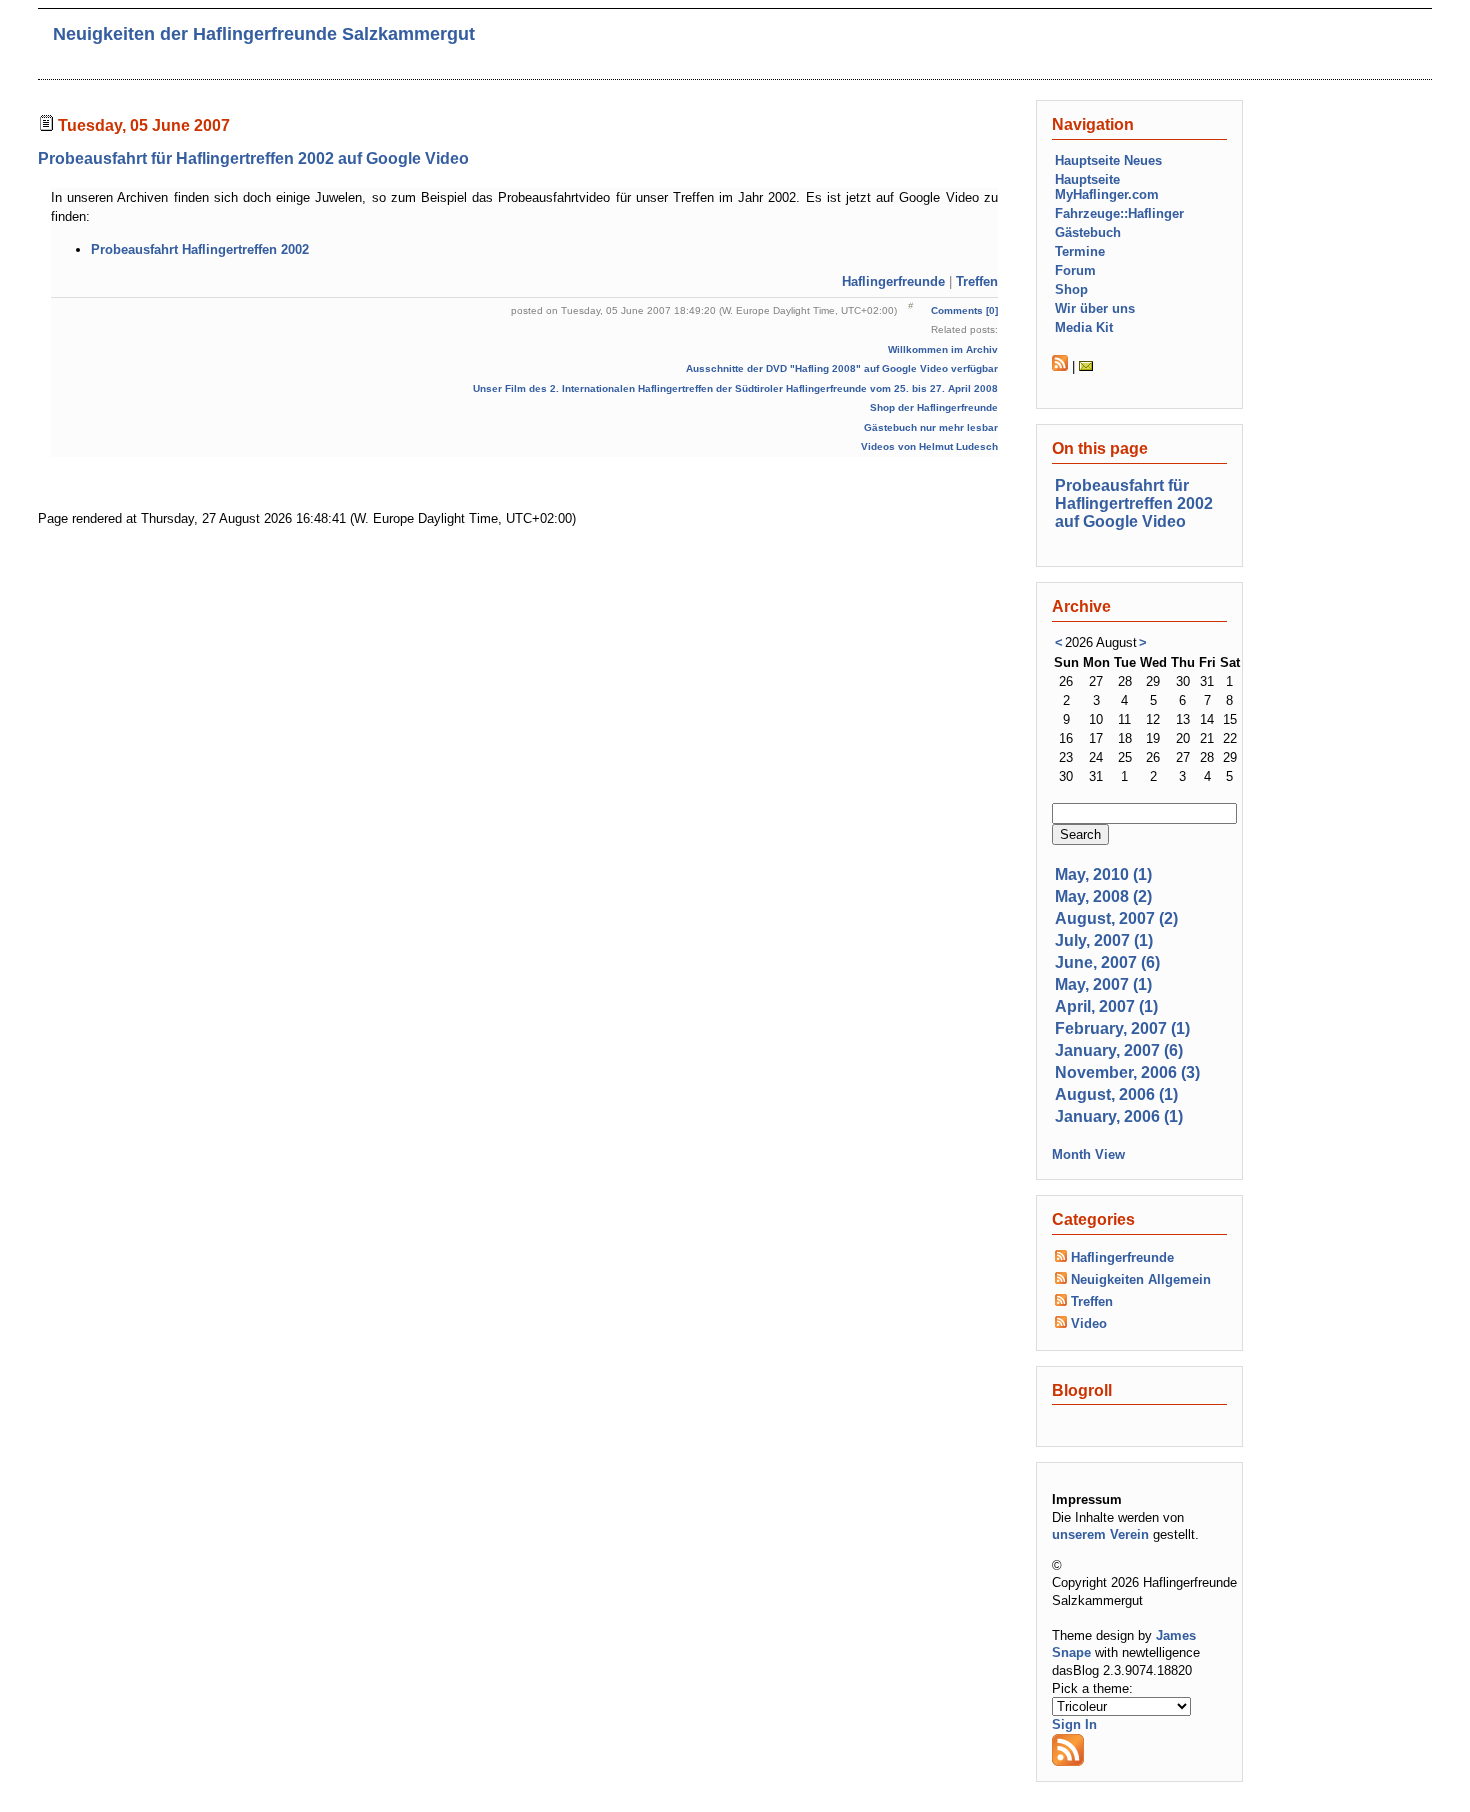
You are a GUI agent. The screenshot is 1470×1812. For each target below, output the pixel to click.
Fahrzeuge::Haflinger (1119, 213)
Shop (1071, 289)
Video (1089, 1323)
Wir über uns (1095, 308)
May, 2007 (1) (1103, 984)
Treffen (977, 281)
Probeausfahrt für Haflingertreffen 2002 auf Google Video (253, 158)
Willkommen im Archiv (943, 349)
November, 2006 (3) (1127, 1072)
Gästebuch (1088, 232)
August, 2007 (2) (1116, 918)
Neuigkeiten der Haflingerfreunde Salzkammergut (264, 34)
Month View (1088, 1154)
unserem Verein (1100, 1534)
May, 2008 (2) (1103, 896)
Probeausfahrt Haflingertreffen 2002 (200, 249)
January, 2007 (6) (1119, 1050)
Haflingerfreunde (893, 281)
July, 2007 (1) (1104, 940)
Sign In (1074, 1724)
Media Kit (1084, 327)
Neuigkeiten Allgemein (1141, 1279)
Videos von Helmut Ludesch (929, 446)
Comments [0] (964, 310)
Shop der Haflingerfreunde (934, 407)
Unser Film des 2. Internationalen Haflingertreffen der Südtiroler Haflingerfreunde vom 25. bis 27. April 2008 (735, 388)
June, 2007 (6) (1107, 962)
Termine (1080, 251)
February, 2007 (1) (1122, 1028)
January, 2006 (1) (1119, 1116)
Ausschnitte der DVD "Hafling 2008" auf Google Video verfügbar (842, 368)
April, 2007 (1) (1106, 1006)
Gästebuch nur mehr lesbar (931, 427)
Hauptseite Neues (1108, 160)
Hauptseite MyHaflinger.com (1107, 187)
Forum (1075, 270)
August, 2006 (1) (1116, 1094)
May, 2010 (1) (1103, 874)
